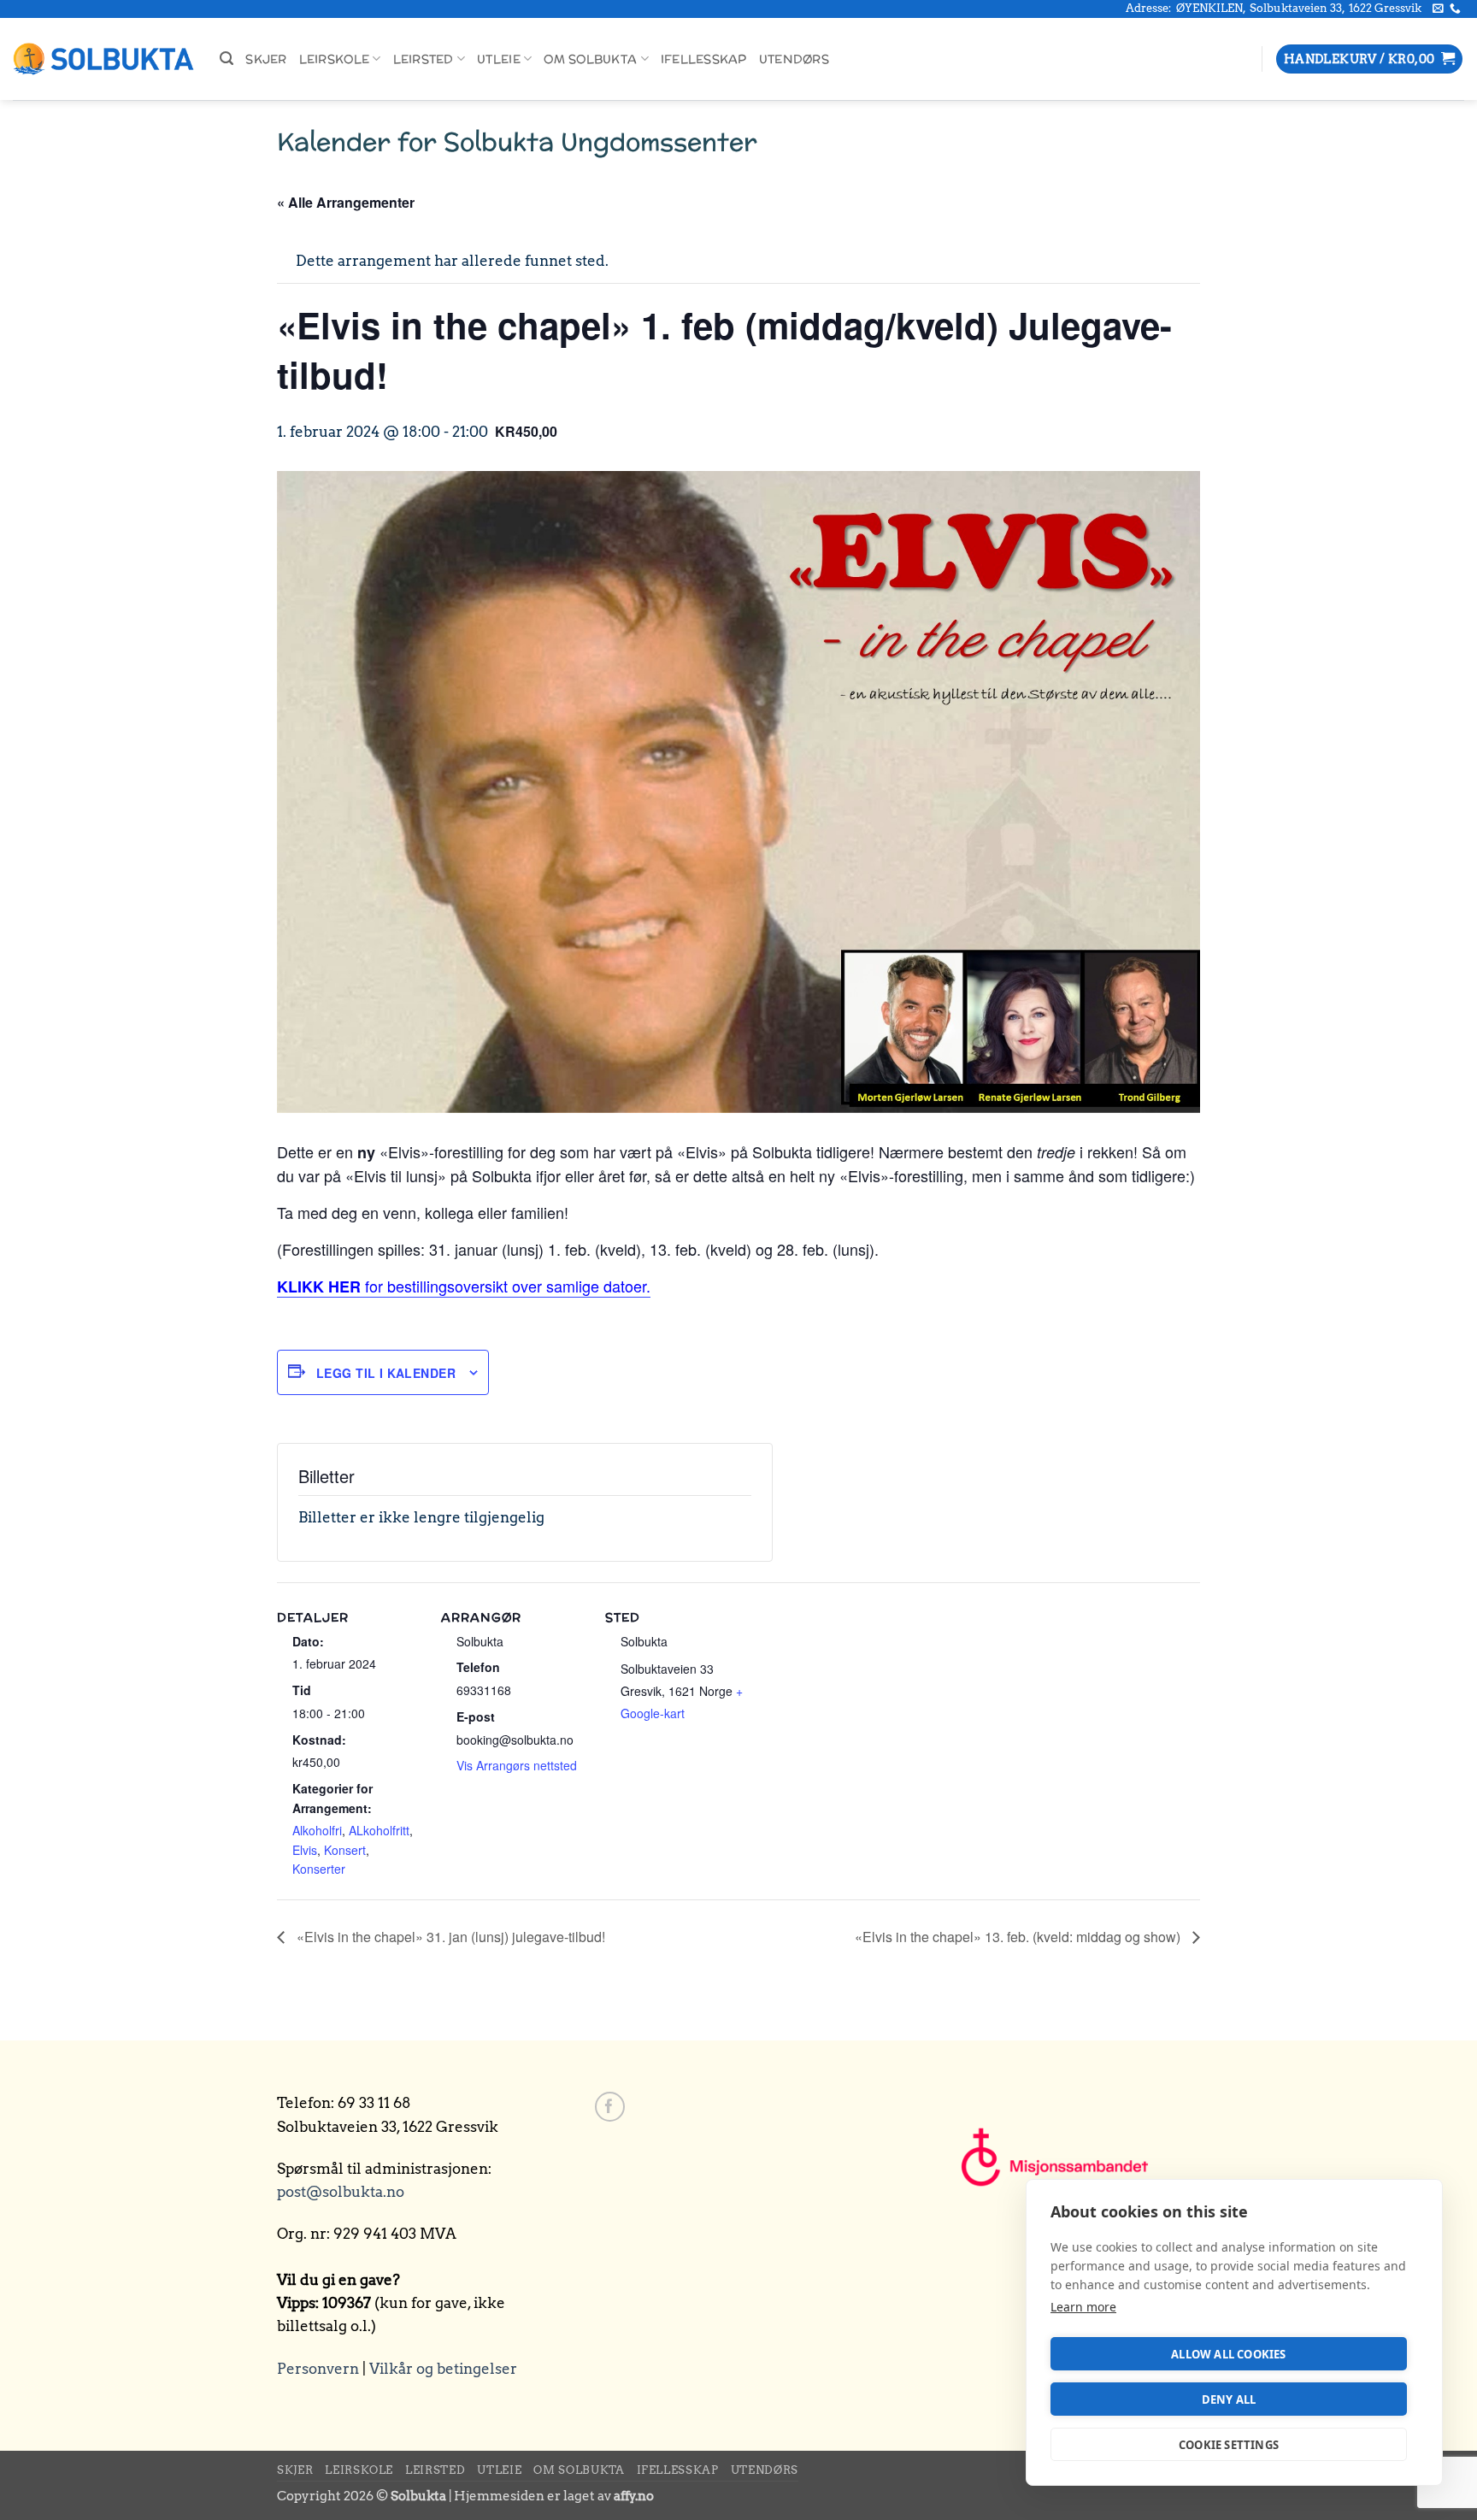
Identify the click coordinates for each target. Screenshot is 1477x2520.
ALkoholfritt (379, 1830)
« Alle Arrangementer (346, 202)
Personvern (318, 2369)
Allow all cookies (1228, 2354)
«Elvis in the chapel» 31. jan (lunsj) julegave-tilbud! (449, 1937)
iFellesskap (704, 59)
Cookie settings (1229, 2445)
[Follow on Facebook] (610, 2107)
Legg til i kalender (386, 1373)
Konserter (319, 1869)
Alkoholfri (317, 1830)
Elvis (305, 1850)
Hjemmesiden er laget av (554, 2496)
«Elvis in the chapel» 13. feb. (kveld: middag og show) (1019, 1937)
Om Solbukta (590, 59)
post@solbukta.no (341, 2192)
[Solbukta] (103, 59)
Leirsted (424, 59)
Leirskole (334, 59)
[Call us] (1455, 9)
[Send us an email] (1438, 9)
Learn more (1083, 2307)
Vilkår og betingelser (443, 2369)
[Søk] (227, 59)
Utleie (499, 59)
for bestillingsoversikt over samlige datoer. (464, 1286)
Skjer (266, 59)
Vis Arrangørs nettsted (517, 1765)
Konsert (345, 1850)
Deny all (1229, 2399)
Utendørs (794, 59)
